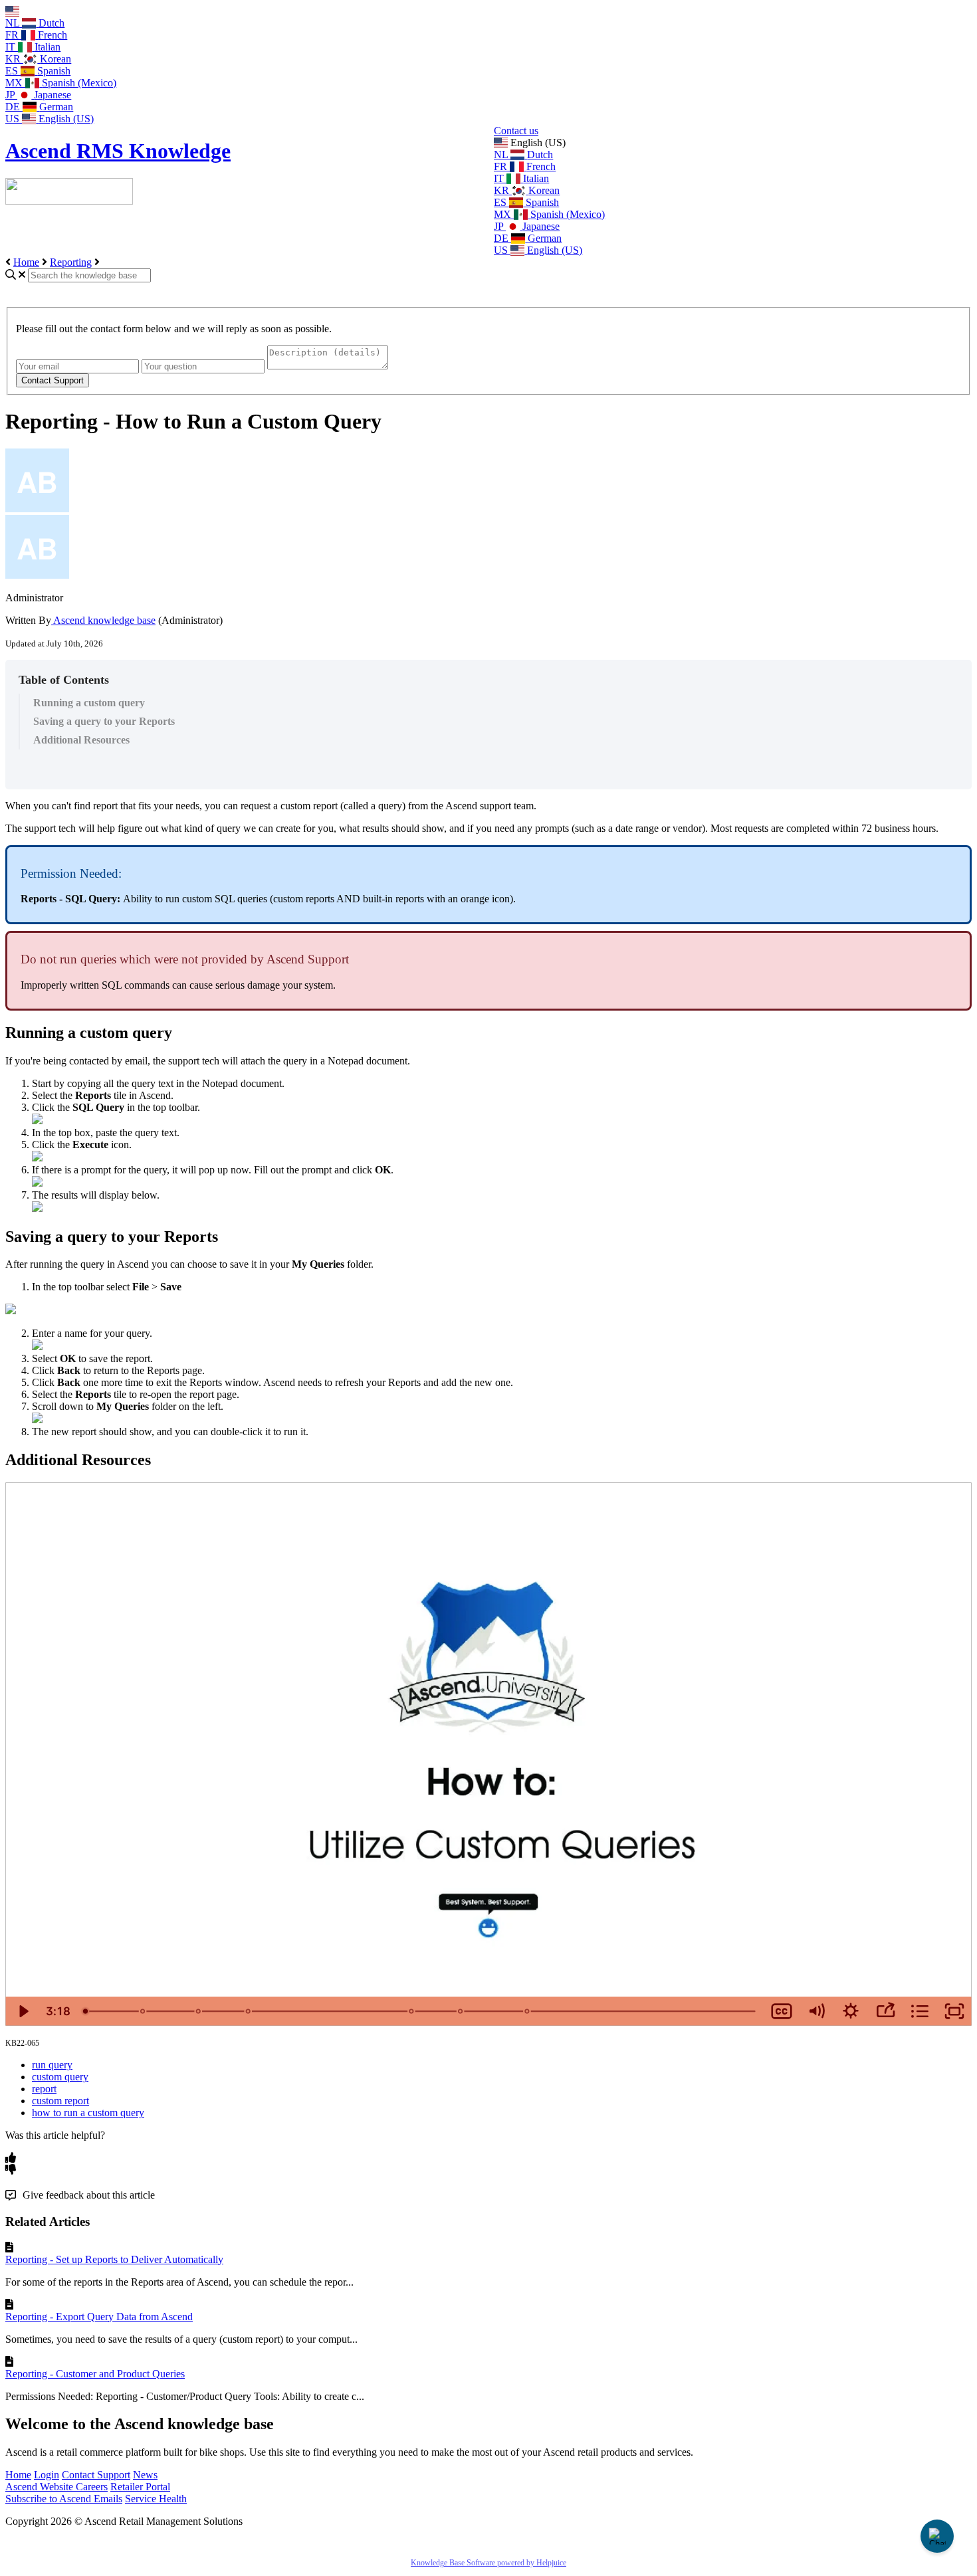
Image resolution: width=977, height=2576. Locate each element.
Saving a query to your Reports (104, 721)
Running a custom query (89, 703)
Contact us (516, 131)
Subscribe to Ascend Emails (64, 2499)
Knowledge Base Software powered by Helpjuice (489, 2563)
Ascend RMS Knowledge (118, 151)
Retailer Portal (140, 2487)
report (44, 2089)
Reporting (71, 262)
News (145, 2475)
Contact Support (96, 2475)
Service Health (156, 2499)
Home (26, 262)
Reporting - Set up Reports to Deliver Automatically (114, 2259)
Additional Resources (81, 740)
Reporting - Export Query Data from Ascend (99, 2317)
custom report (60, 2101)
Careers (92, 2487)
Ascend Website (41, 2487)
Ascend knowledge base (103, 620)
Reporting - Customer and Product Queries (95, 2374)
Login (47, 2475)
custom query (60, 2077)
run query (52, 2065)
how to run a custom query (88, 2113)
